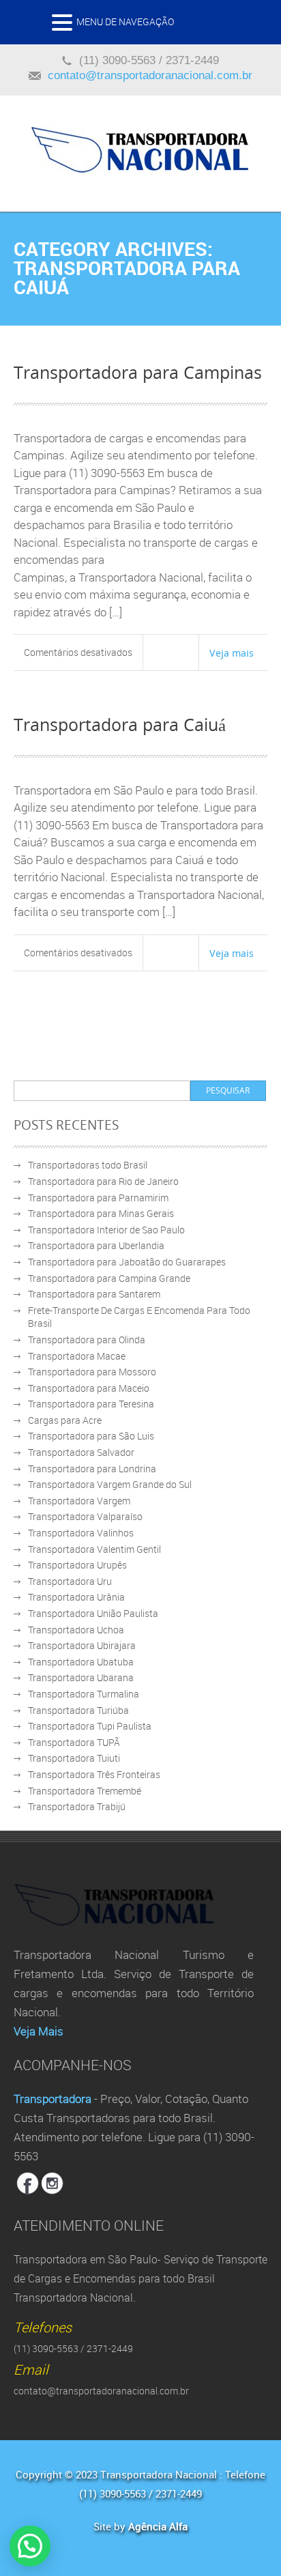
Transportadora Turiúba (78, 1710)
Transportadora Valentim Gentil (94, 1549)
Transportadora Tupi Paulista (90, 1726)
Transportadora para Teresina (91, 1404)
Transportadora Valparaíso (85, 1516)
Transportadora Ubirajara (82, 1645)
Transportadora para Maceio (89, 1388)
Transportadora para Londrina (92, 1469)
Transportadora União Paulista (93, 1613)
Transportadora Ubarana (81, 1677)
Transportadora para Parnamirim (98, 1198)
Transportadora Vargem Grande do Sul (110, 1484)
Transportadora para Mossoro (92, 1372)
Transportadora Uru (70, 1581)
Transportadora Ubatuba (81, 1662)
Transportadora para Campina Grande (109, 1278)
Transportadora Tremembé (85, 1791)
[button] (64, 26)
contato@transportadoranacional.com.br (150, 75)
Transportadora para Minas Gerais (101, 1213)
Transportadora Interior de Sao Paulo (106, 1230)
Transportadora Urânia (76, 1597)
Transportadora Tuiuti (74, 1758)
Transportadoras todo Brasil (88, 1165)
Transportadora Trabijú (77, 1806)
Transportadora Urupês (77, 1565)
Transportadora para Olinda (87, 1340)
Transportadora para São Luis (91, 1436)
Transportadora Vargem (79, 1501)
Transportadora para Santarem (94, 1294)
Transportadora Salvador (81, 1452)
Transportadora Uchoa (76, 1630)
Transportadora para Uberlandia (96, 1245)
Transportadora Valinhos (81, 1533)
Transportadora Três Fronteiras (94, 1774)
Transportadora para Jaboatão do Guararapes (127, 1262)
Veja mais (232, 653)
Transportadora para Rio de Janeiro (103, 1181)
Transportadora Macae (77, 1356)
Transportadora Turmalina (84, 1694)
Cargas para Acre (65, 1420)
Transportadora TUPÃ (74, 1742)
